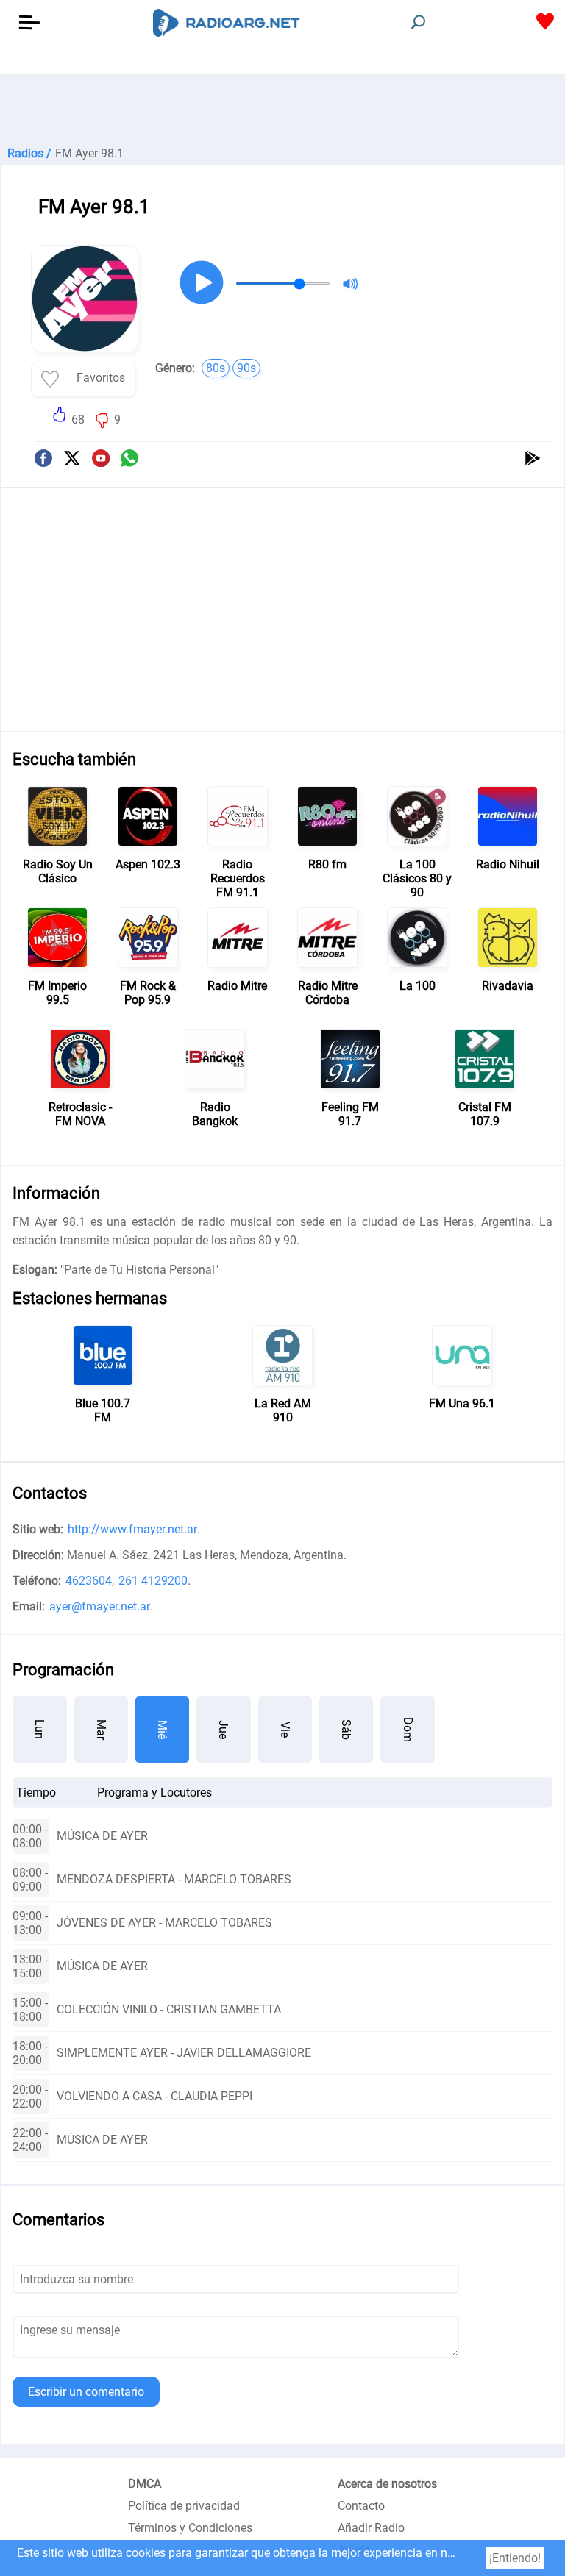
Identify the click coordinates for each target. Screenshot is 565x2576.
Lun (39, 1729)
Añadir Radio (371, 2528)
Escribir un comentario (86, 2392)
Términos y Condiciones (190, 2528)
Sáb (346, 1730)
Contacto (361, 2506)
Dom (408, 1730)
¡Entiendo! (515, 2558)
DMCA (145, 2484)
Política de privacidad (184, 2506)
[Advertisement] (282, 110)
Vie (285, 1730)
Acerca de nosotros (387, 2484)
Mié (162, 1730)
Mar (101, 1730)
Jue (223, 1730)
